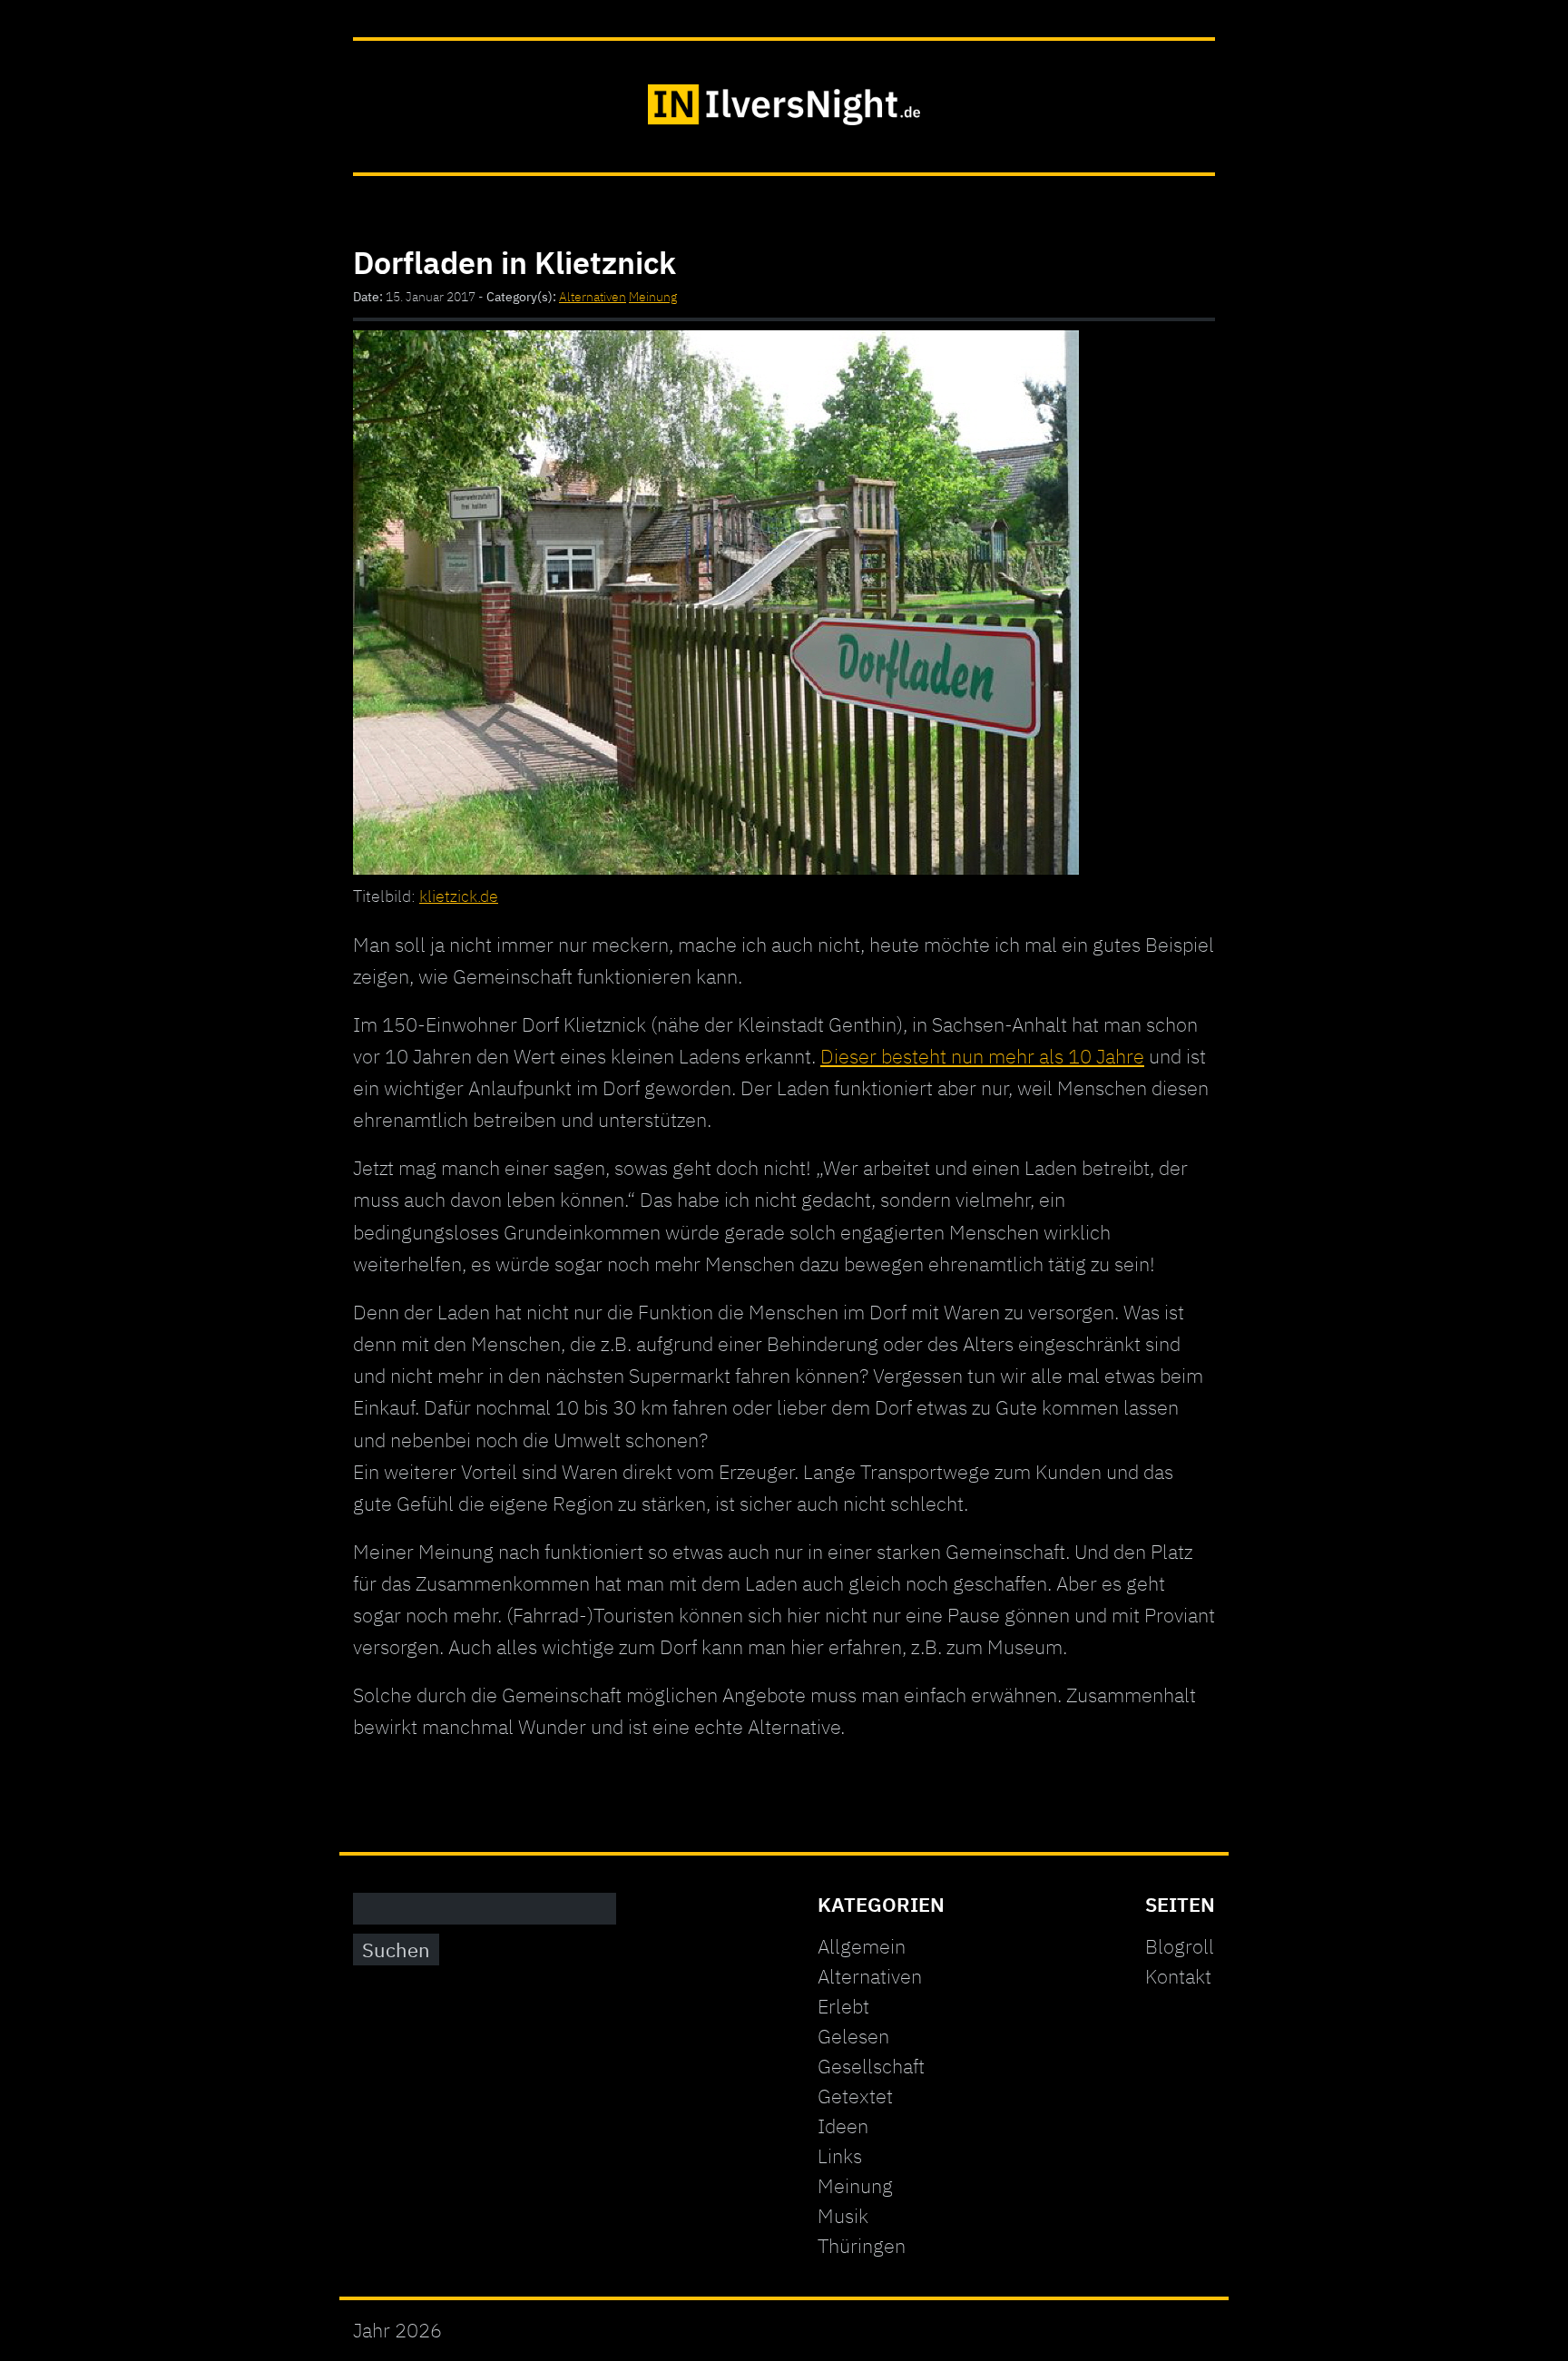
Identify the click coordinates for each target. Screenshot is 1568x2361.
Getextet (855, 2096)
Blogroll (1180, 1946)
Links (840, 2155)
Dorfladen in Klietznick (514, 262)
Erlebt (843, 2006)
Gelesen (853, 2036)
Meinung (653, 297)
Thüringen (862, 2245)
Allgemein (862, 1946)
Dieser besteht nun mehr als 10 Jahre (982, 1056)
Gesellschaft (871, 2066)
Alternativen (593, 297)
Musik (843, 2215)
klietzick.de (459, 896)
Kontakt (1178, 1976)
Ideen (843, 2126)
